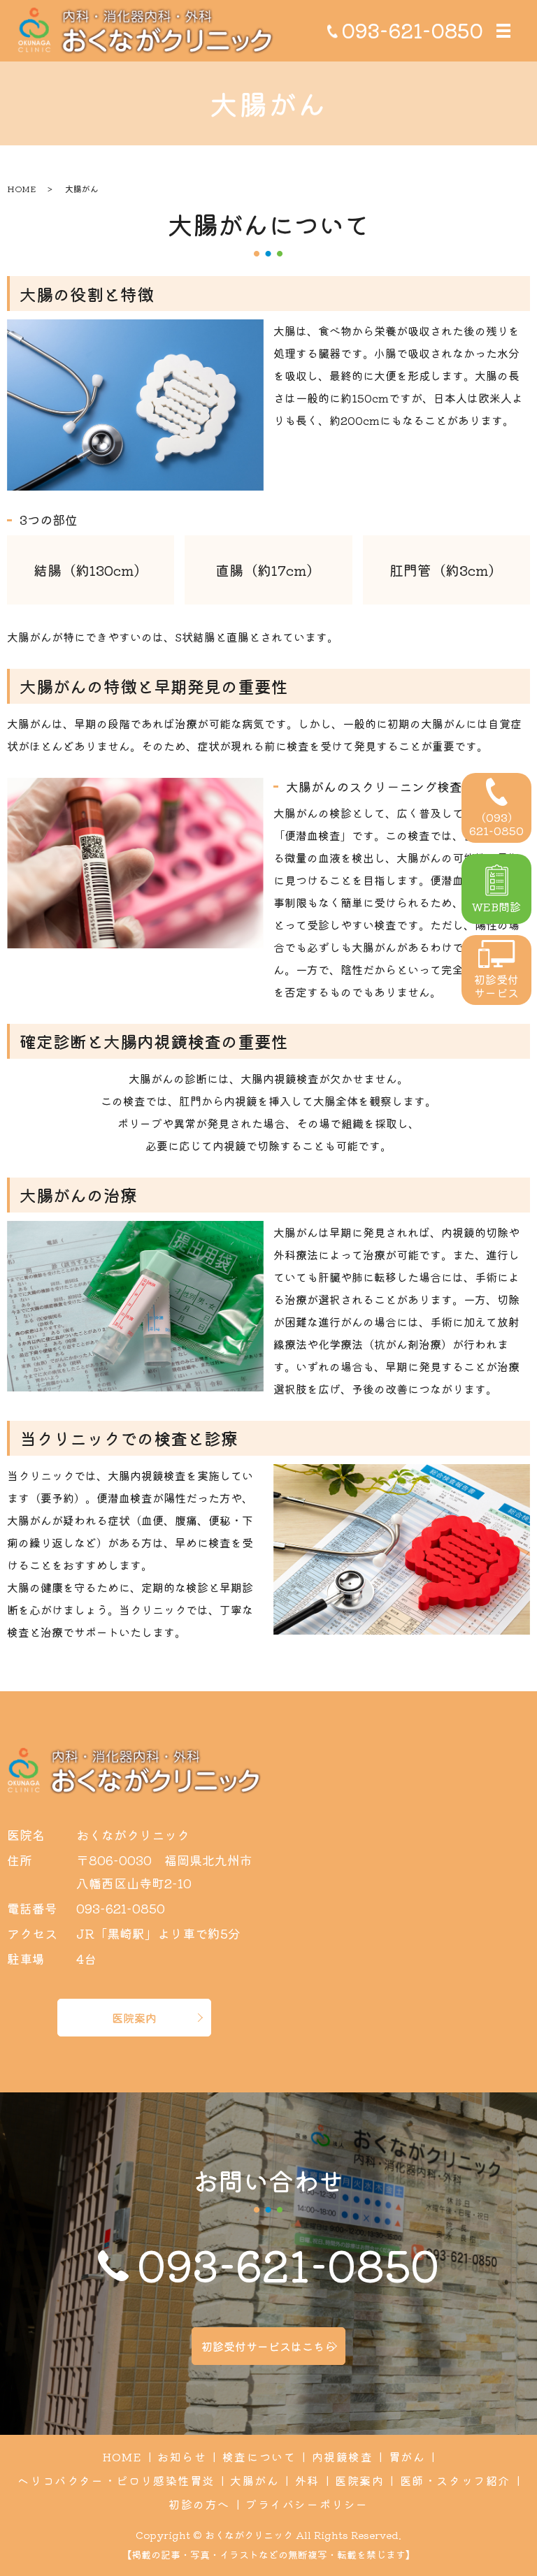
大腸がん (255, 2480)
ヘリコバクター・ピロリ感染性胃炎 (116, 2480)
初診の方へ (199, 2504)
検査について (259, 2456)
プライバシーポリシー (307, 2504)
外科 (307, 2480)
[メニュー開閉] (503, 31)
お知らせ (182, 2456)
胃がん (407, 2456)
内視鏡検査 (343, 2456)
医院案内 (134, 2018)
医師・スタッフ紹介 (455, 2480)
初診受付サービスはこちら (268, 2346)
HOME (21, 188)
